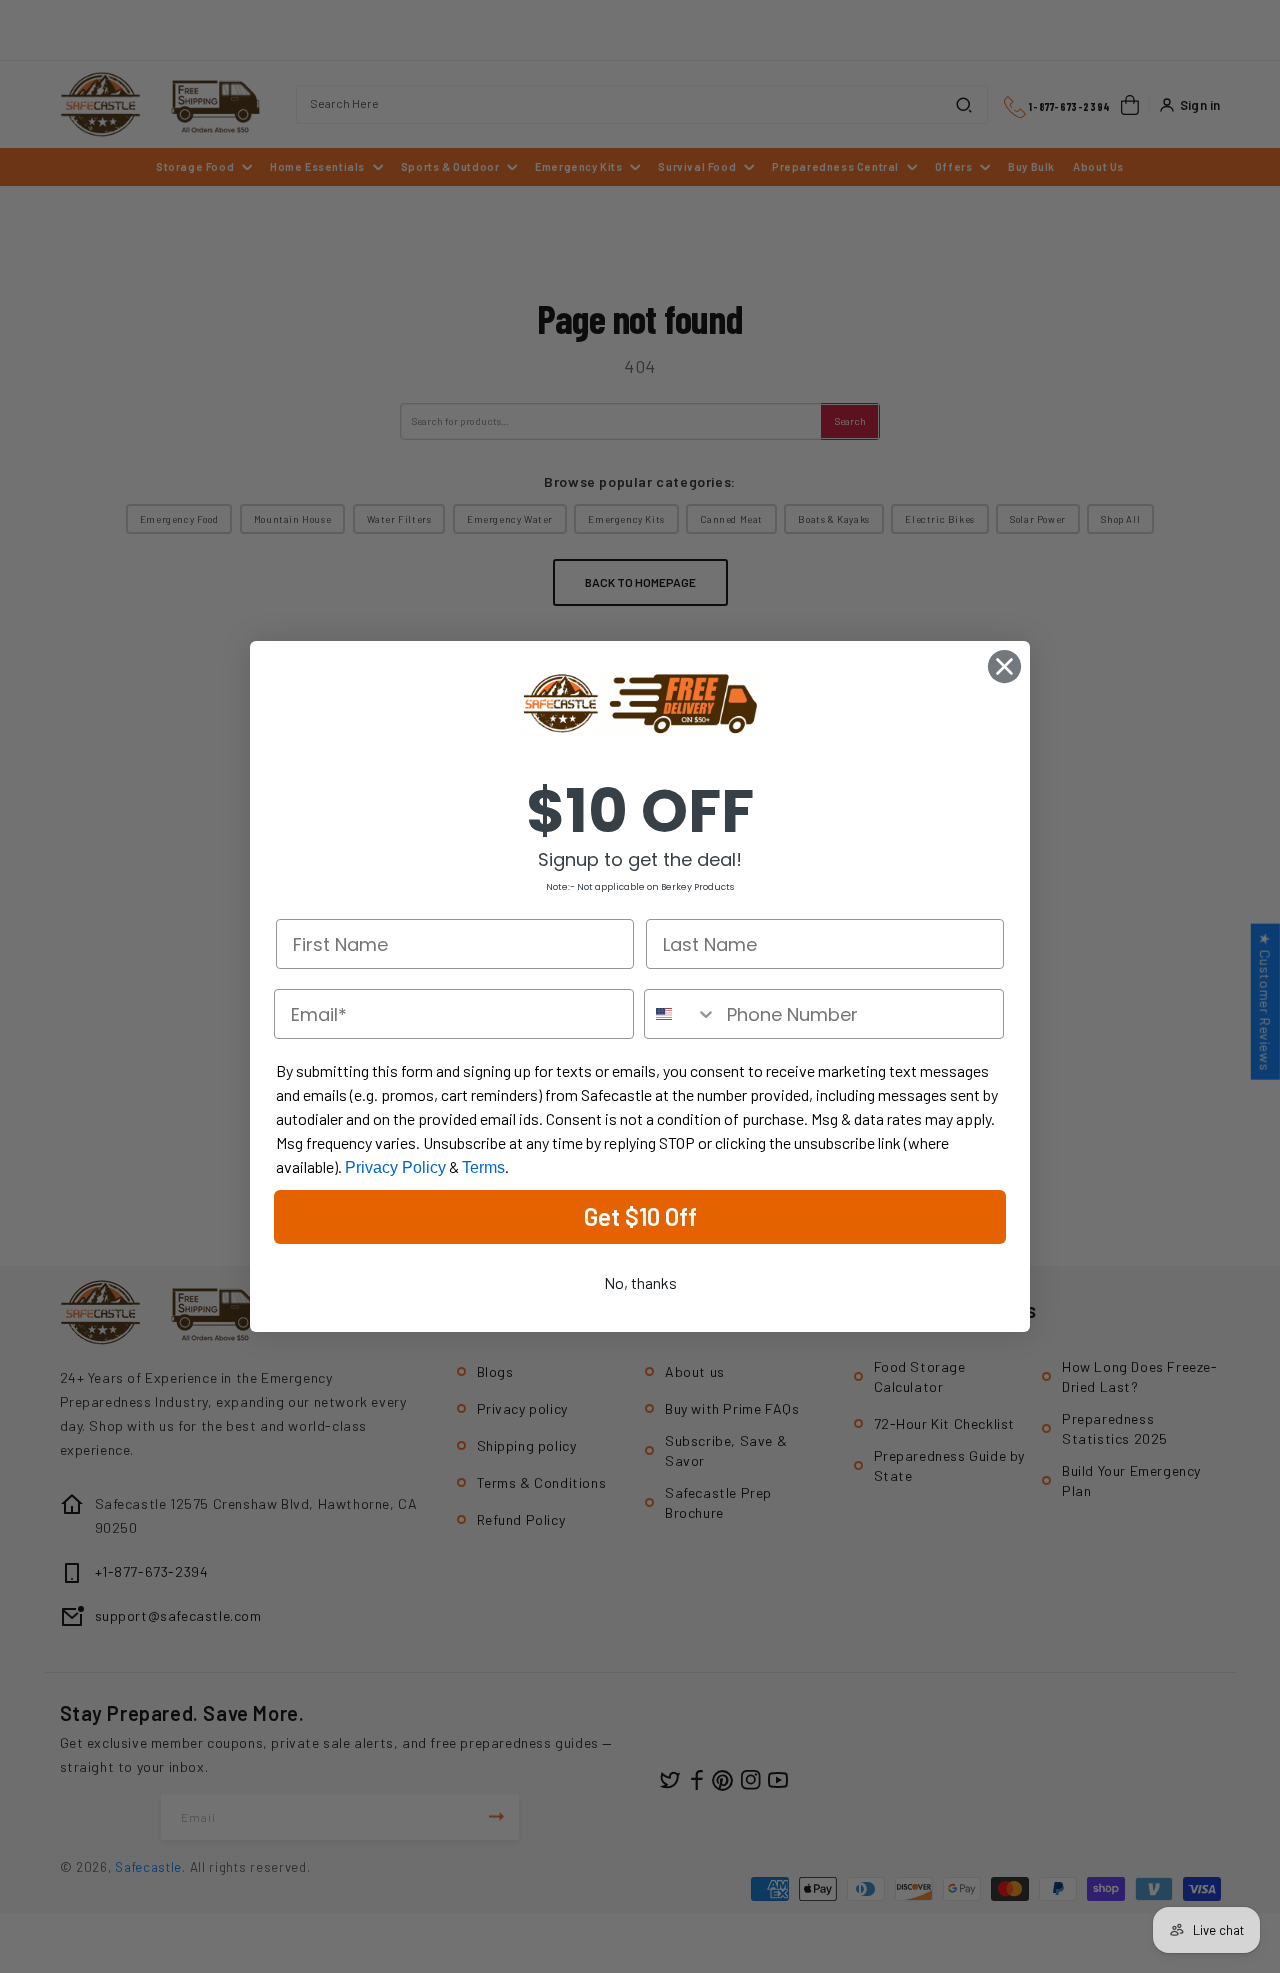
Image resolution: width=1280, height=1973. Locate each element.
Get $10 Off (640, 1216)
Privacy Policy (395, 1167)
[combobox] (681, 1014)
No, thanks (640, 1282)
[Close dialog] (1004, 666)
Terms (483, 1167)
